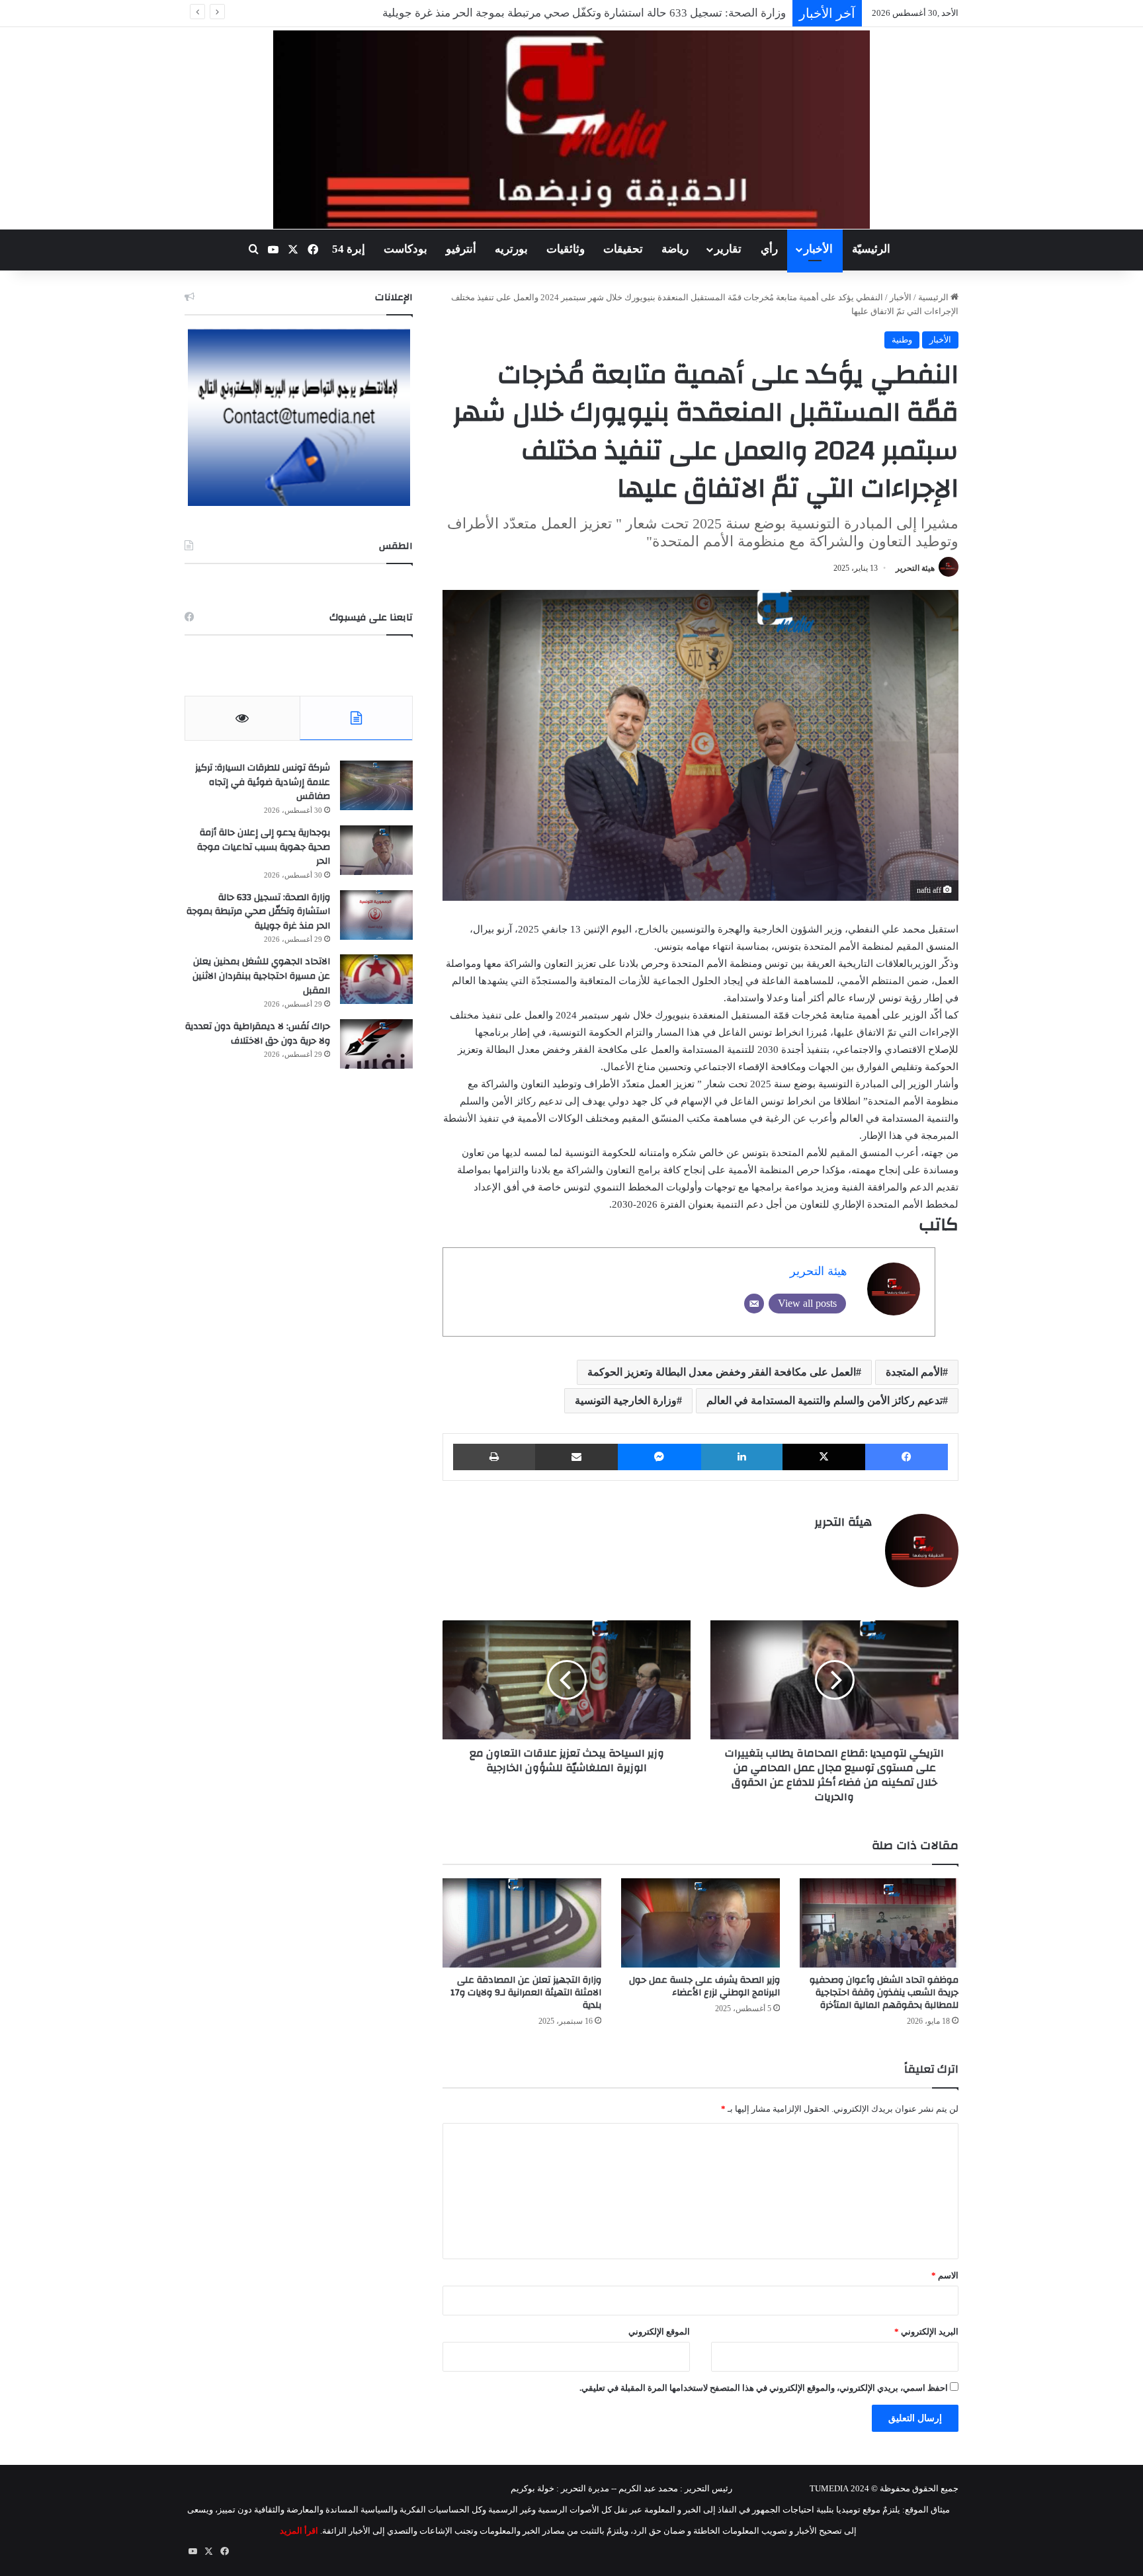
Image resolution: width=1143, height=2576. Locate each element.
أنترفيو (461, 249)
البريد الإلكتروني (926, 2332)
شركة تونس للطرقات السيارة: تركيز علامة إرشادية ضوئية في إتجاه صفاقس (263, 782)
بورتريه (511, 249)
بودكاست (405, 249)
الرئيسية (934, 297)
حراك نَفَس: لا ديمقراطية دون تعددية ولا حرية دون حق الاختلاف (258, 1034)
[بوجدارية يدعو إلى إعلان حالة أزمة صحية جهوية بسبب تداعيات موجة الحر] (376, 850)
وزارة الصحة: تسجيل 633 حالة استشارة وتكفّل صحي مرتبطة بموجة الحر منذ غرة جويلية (258, 912)
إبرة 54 (349, 249)
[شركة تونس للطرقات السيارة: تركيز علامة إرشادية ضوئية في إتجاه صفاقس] (376, 785)
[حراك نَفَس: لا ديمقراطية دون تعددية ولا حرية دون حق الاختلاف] (376, 1044)
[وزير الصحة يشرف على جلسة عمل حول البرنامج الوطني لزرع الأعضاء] (700, 1923)
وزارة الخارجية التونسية (626, 1400)
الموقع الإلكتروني (659, 2332)
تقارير (728, 249)
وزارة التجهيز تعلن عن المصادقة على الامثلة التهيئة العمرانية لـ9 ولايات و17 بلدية (526, 1993)
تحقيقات (623, 249)
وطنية (902, 340)
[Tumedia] (571, 130)
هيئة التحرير (915, 568)
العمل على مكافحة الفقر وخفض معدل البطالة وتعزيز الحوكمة (722, 1372)
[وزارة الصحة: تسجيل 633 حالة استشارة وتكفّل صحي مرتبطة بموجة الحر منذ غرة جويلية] (376, 915)
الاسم (945, 2275)
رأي (769, 249)
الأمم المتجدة (914, 1372)
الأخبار (818, 249)
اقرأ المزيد (299, 2531)
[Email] (754, 1304)
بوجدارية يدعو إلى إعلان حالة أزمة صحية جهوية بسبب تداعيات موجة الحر (264, 847)
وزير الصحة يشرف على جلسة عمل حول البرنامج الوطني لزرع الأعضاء (704, 1986)
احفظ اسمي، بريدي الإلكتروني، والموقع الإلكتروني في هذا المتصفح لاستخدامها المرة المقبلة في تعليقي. (764, 2388)
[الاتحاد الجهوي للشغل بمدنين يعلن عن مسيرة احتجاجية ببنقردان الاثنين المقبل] (376, 979)
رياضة (675, 249)
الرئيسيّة (871, 249)
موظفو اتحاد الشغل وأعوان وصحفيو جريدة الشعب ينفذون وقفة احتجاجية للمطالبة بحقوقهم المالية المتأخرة (884, 1993)
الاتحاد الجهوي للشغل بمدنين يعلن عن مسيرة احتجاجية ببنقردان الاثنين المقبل (607, 13)
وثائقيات (566, 249)
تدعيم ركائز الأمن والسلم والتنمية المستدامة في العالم (825, 1400)
